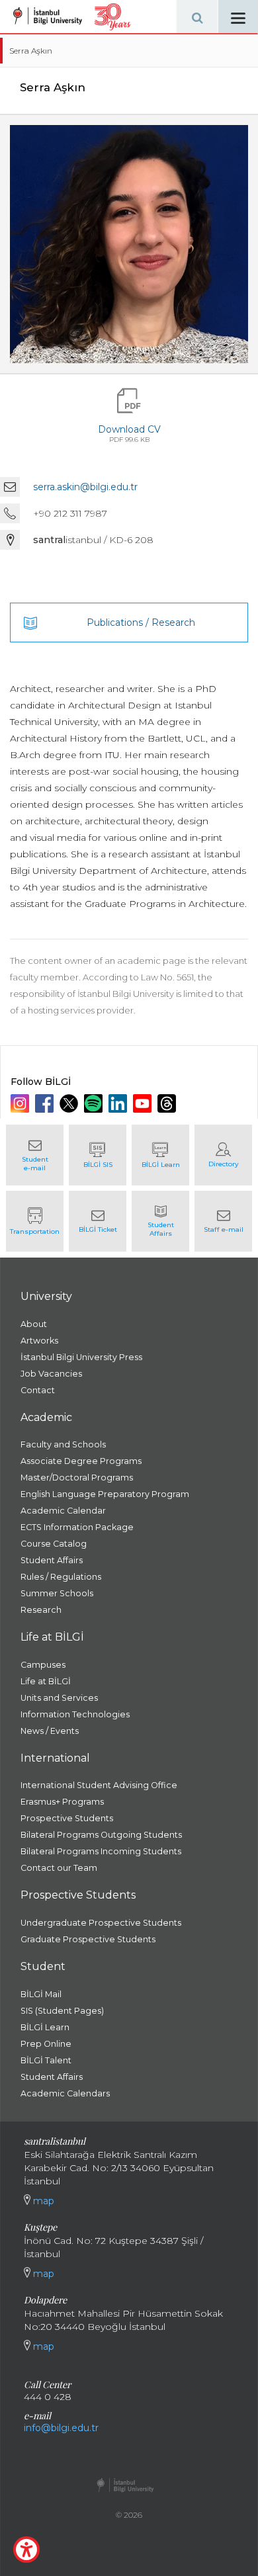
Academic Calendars (65, 2093)
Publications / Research (141, 623)
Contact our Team (59, 1868)
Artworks (39, 1341)
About (34, 1324)
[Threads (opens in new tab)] (168, 1103)
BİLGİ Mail (41, 1994)
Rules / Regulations (61, 1577)
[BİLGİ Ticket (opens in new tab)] (98, 1221)
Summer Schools (57, 1593)
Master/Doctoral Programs (77, 1478)
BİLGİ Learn (45, 2027)
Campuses (43, 1665)
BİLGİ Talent (46, 2060)
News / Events (50, 1731)
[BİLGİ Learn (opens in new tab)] (160, 1155)
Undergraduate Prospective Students (101, 1923)
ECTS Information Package (77, 1527)
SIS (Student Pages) (62, 2011)
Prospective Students (67, 1818)
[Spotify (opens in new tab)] (95, 1103)
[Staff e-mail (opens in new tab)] (223, 1221)
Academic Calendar (63, 1511)
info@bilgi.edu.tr (61, 2428)
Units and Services (59, 1698)
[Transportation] (35, 1221)
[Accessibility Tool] (26, 2550)
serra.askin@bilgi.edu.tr (85, 487)
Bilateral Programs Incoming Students (101, 1851)
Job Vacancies (51, 1374)
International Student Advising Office (99, 1785)
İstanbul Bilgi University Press (81, 1357)
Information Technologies (75, 1714)
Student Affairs (52, 1560)
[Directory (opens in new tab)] (223, 1155)
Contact (38, 1390)
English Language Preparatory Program (105, 1494)
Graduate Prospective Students (88, 1939)
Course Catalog (54, 1544)
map (42, 2201)
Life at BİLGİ (46, 1681)
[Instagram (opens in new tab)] (21, 1103)
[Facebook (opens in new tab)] (46, 1103)
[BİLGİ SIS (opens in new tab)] (98, 1155)
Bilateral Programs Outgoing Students (101, 1835)
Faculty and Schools (63, 1444)
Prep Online (46, 2044)
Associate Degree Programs (81, 1461)
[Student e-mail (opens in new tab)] (35, 1155)
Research (41, 1610)
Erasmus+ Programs (62, 1802)
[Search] (197, 17)
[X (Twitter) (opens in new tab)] (70, 1103)
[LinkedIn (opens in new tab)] (119, 1103)
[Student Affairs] (160, 1221)
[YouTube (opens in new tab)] (144, 1103)
